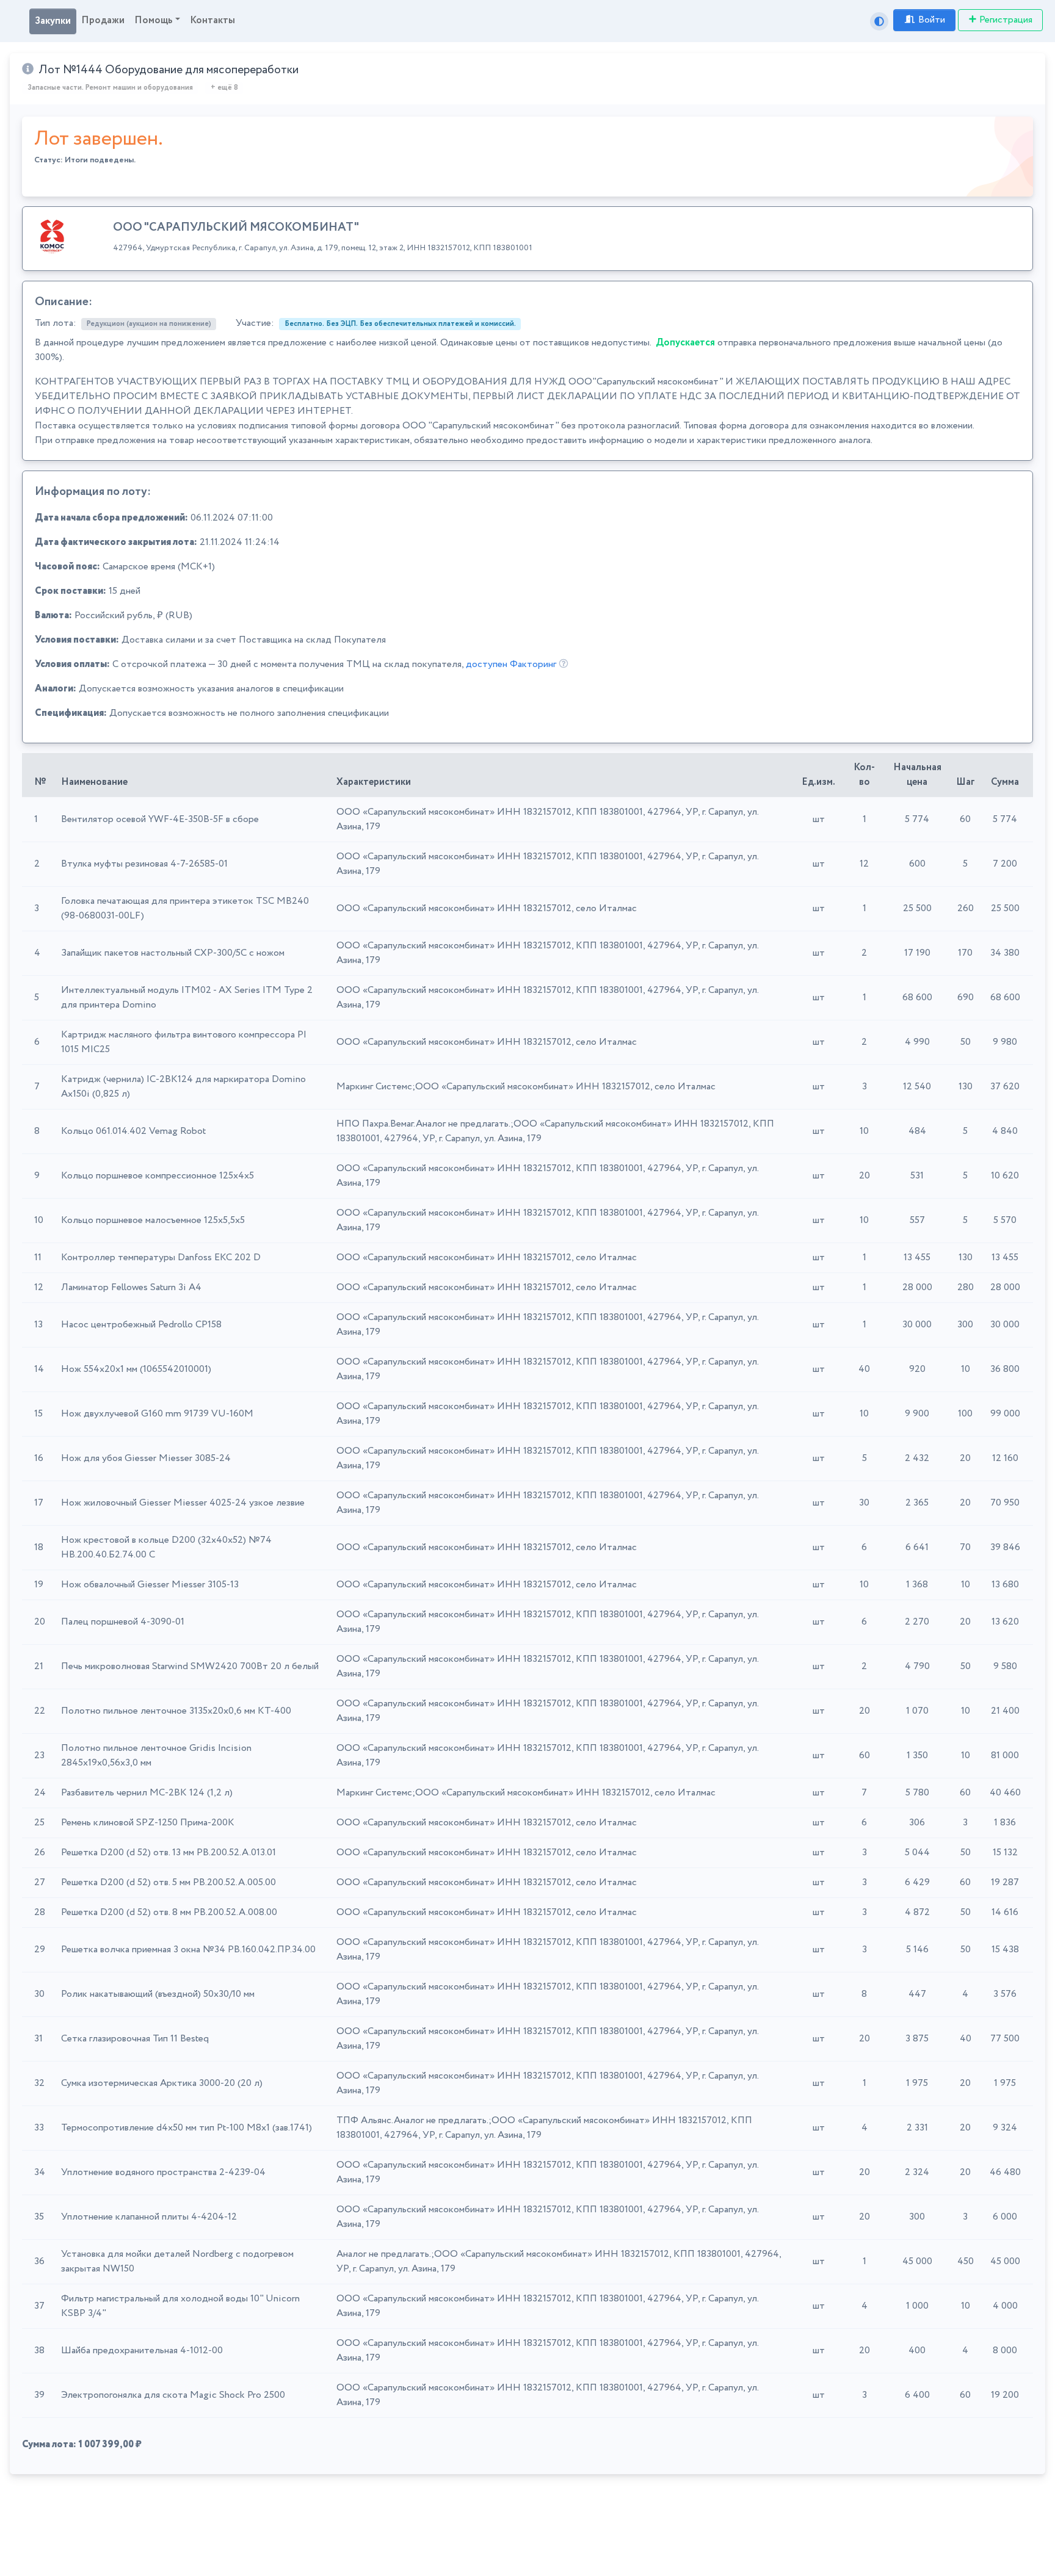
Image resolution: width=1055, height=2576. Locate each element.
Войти (932, 20)
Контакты (212, 20)
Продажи (103, 20)
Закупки (53, 21)
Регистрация (1006, 20)
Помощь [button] (154, 20)
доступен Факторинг (511, 664)
